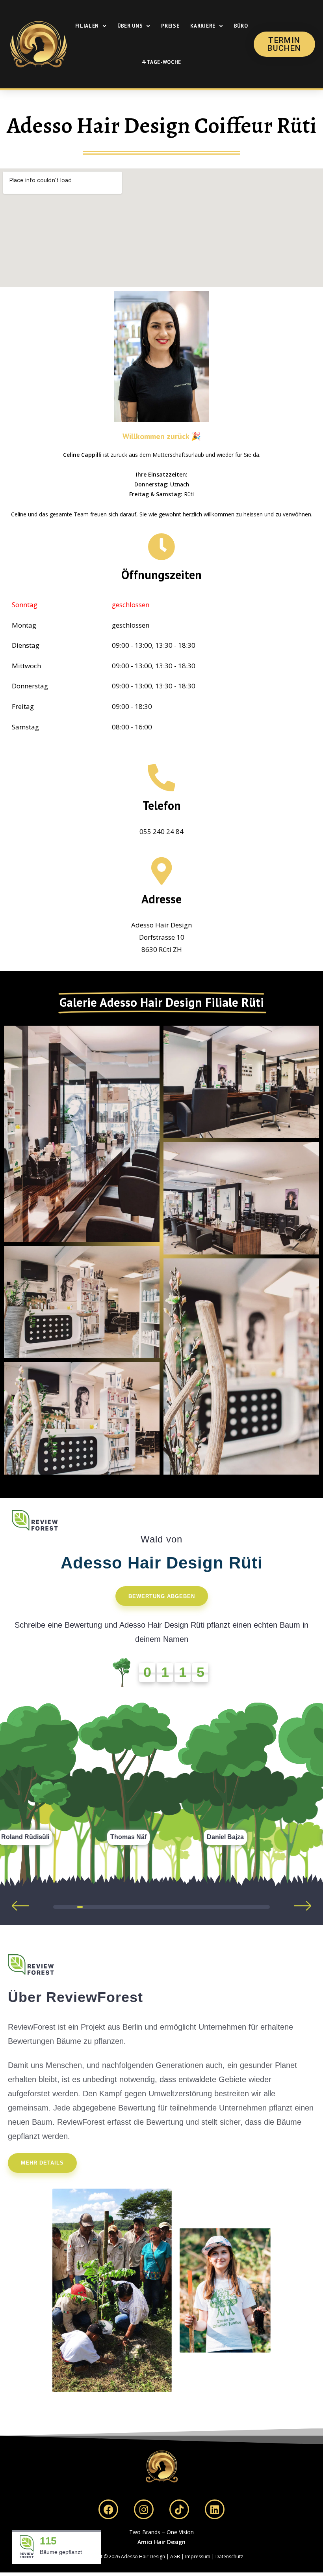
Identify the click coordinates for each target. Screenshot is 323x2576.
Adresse (161, 899)
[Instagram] (144, 2509)
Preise (170, 26)
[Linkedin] (215, 2509)
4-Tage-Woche (161, 62)
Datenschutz (229, 2556)
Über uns (130, 26)
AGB (175, 2556)
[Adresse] (161, 871)
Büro (241, 26)
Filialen (87, 26)
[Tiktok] (179, 2509)
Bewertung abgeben (162, 1596)
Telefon (162, 805)
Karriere (203, 26)
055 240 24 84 (161, 831)
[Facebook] (108, 2509)
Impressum (198, 2556)
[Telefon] (161, 778)
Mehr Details (42, 2163)
